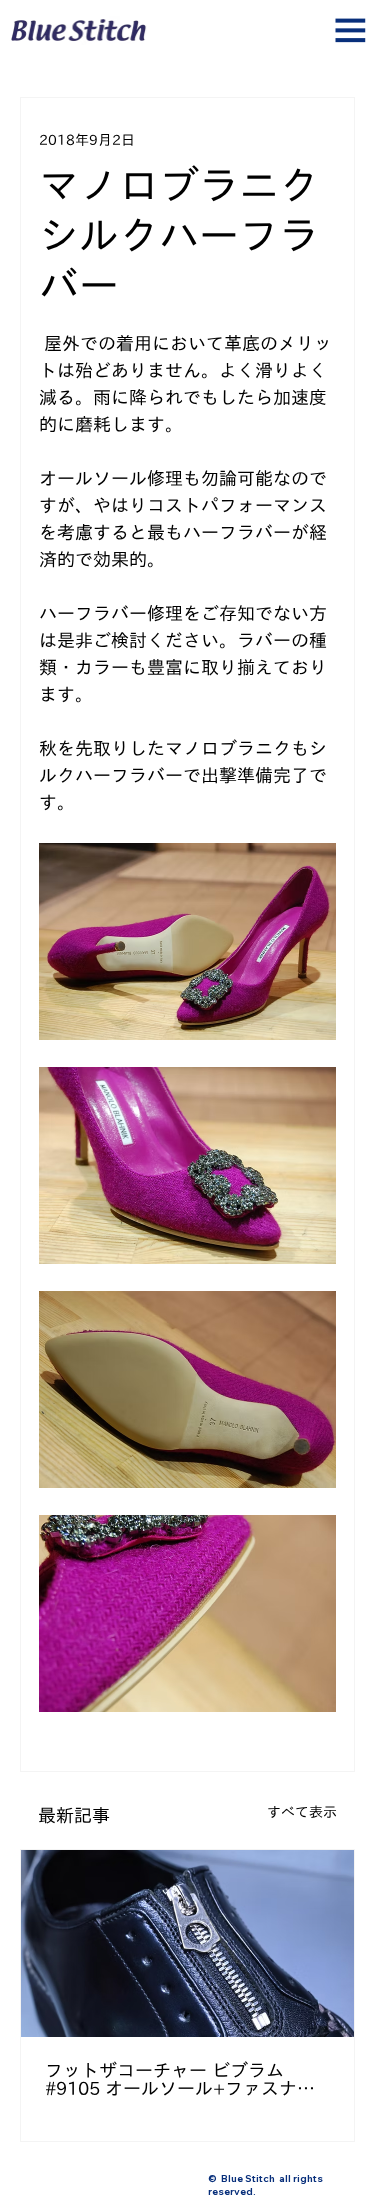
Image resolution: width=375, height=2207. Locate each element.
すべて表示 (302, 1812)
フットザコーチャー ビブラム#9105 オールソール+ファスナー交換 (180, 2079)
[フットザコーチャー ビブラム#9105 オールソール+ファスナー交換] (187, 1943)
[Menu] (188, 38)
